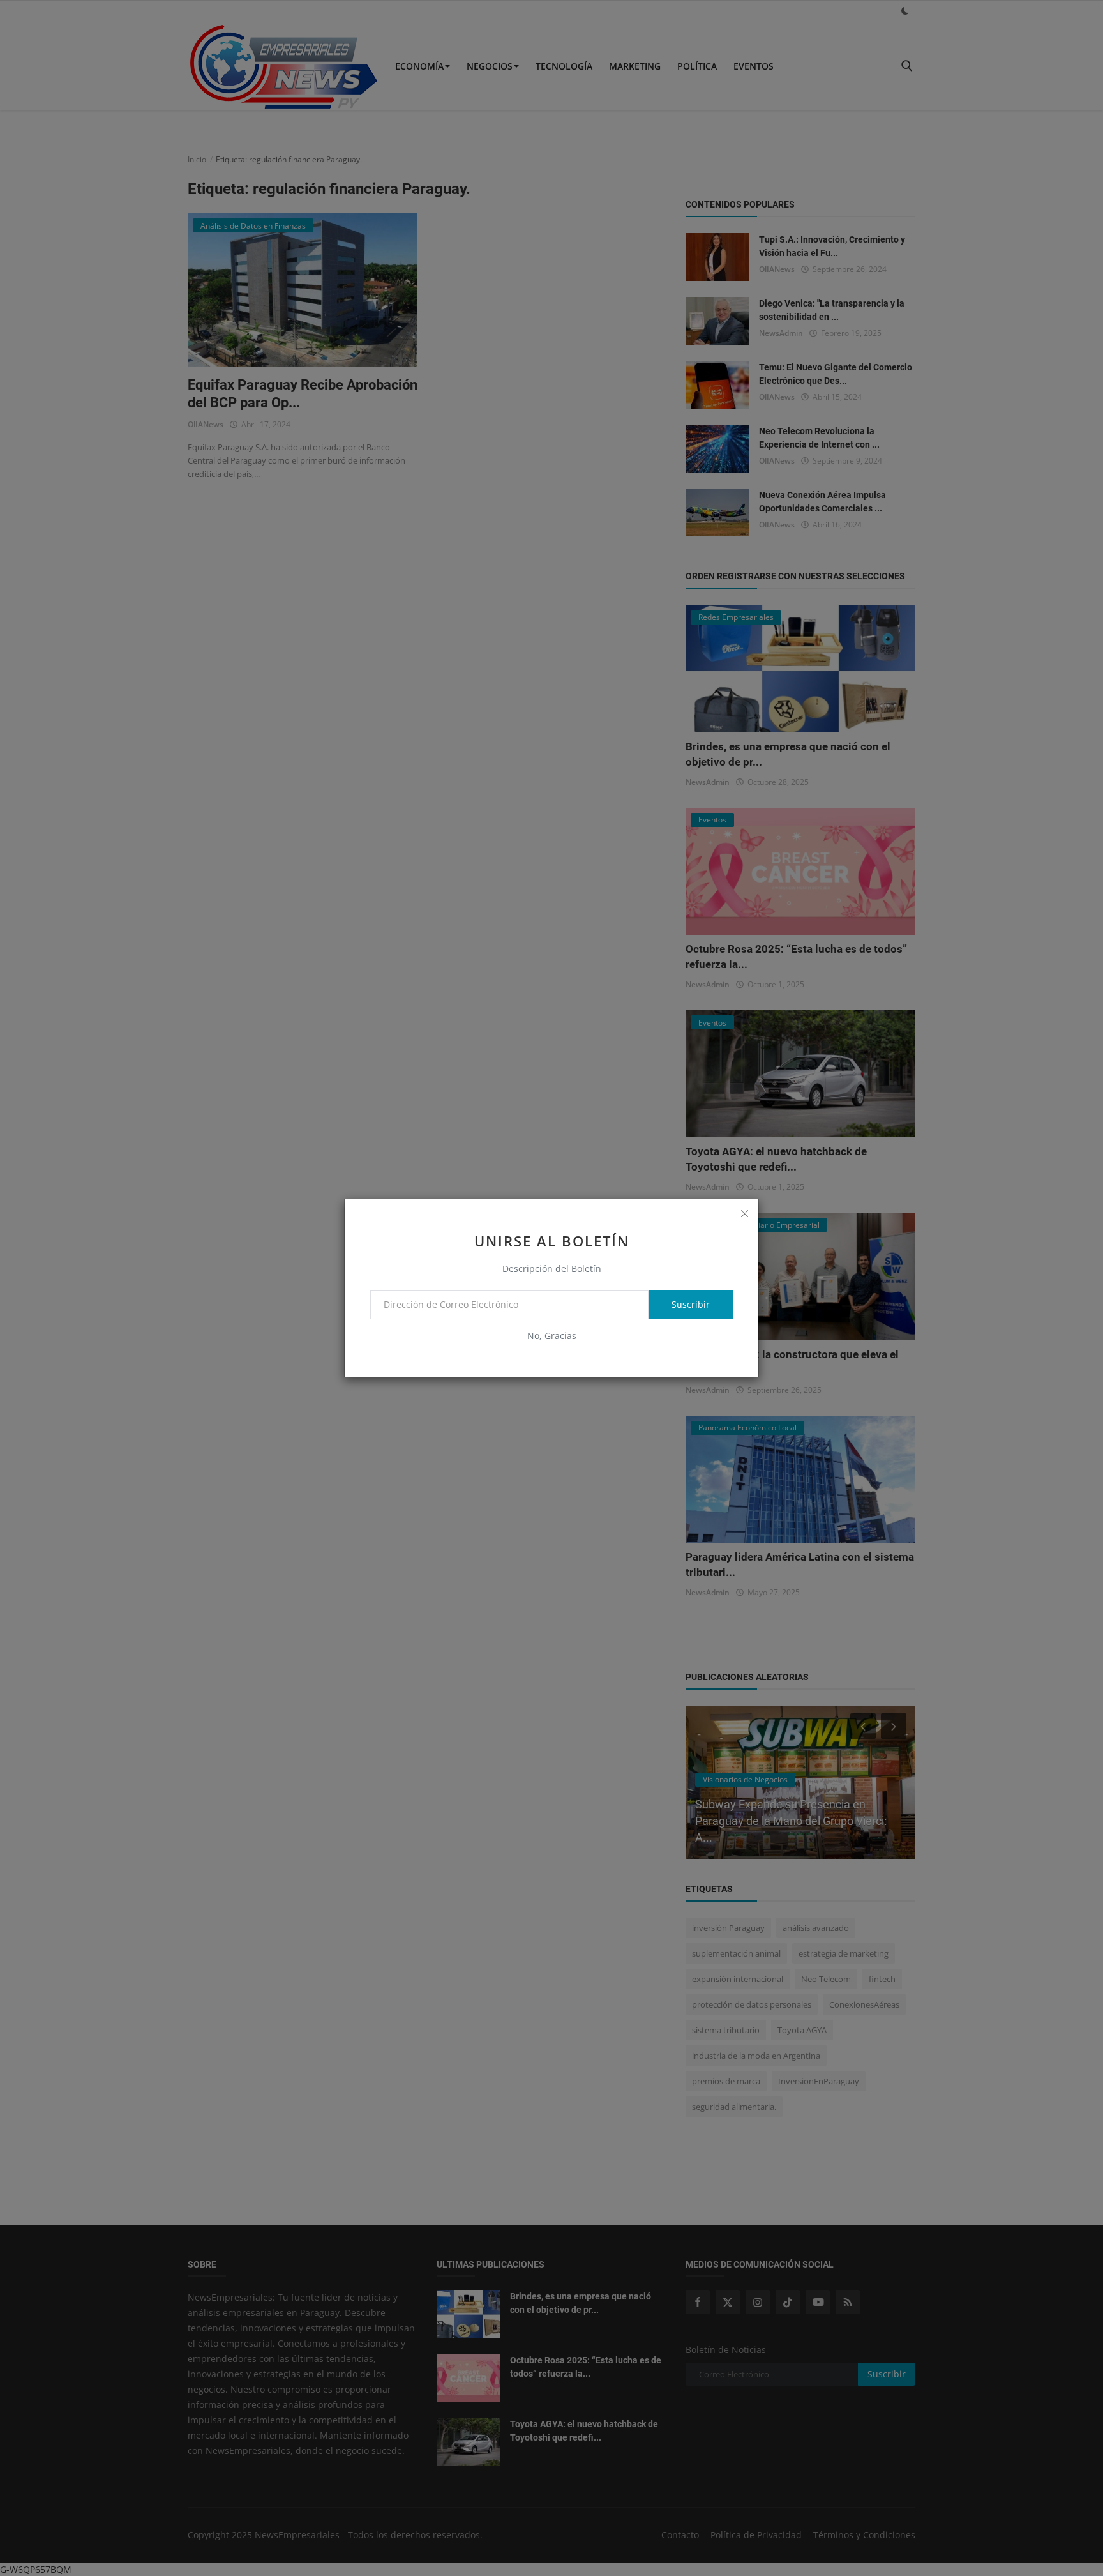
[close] (744, 1213)
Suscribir (691, 1304)
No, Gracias (552, 1336)
